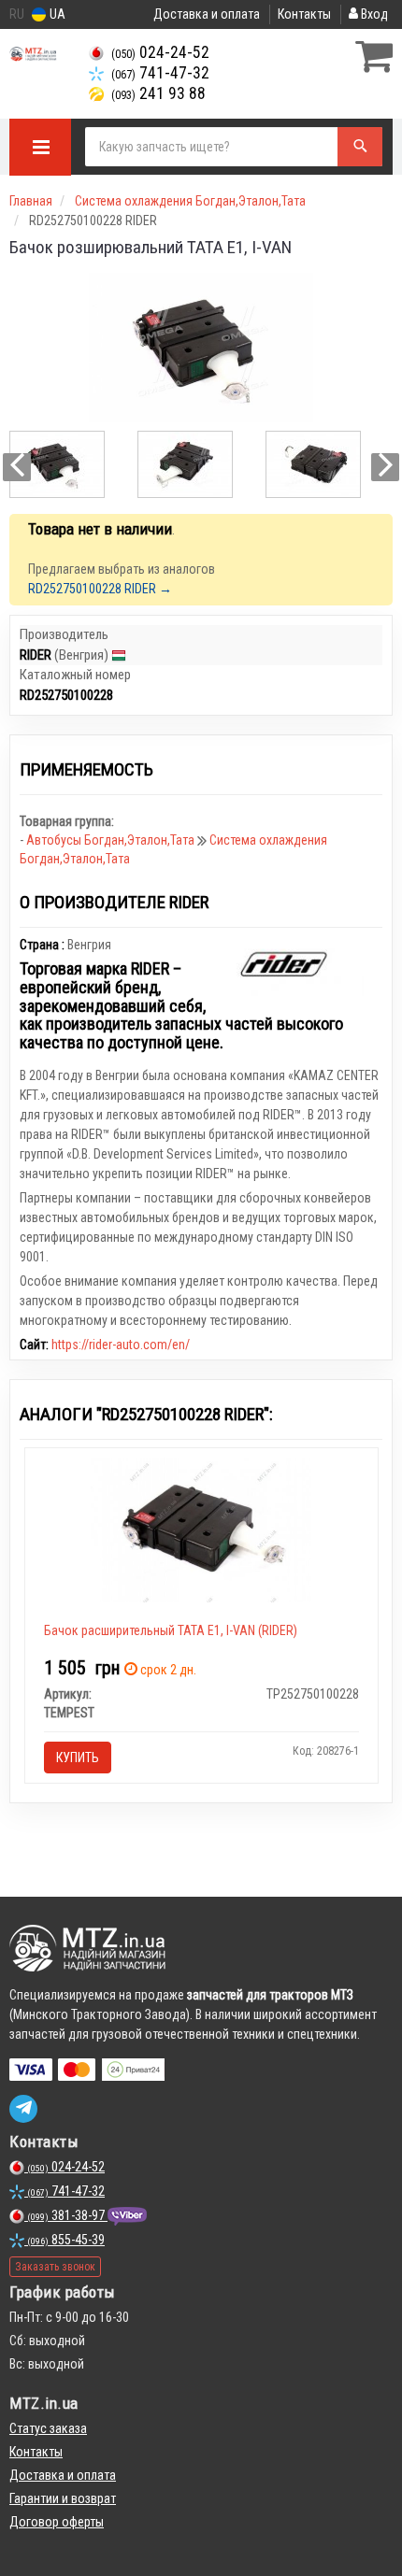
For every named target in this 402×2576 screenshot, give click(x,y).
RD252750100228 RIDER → (100, 589)
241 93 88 (158, 93)
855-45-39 (66, 2240)
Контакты (304, 14)
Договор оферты (57, 2522)
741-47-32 (160, 73)
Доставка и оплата (207, 14)
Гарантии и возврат (63, 2498)
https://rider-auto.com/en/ (121, 1345)
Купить (78, 1758)
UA (56, 14)
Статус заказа (48, 2428)
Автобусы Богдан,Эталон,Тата (112, 840)
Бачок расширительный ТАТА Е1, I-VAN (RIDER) (171, 1630)
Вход (373, 14)
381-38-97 (67, 2215)
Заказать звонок (55, 2267)
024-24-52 (160, 52)
